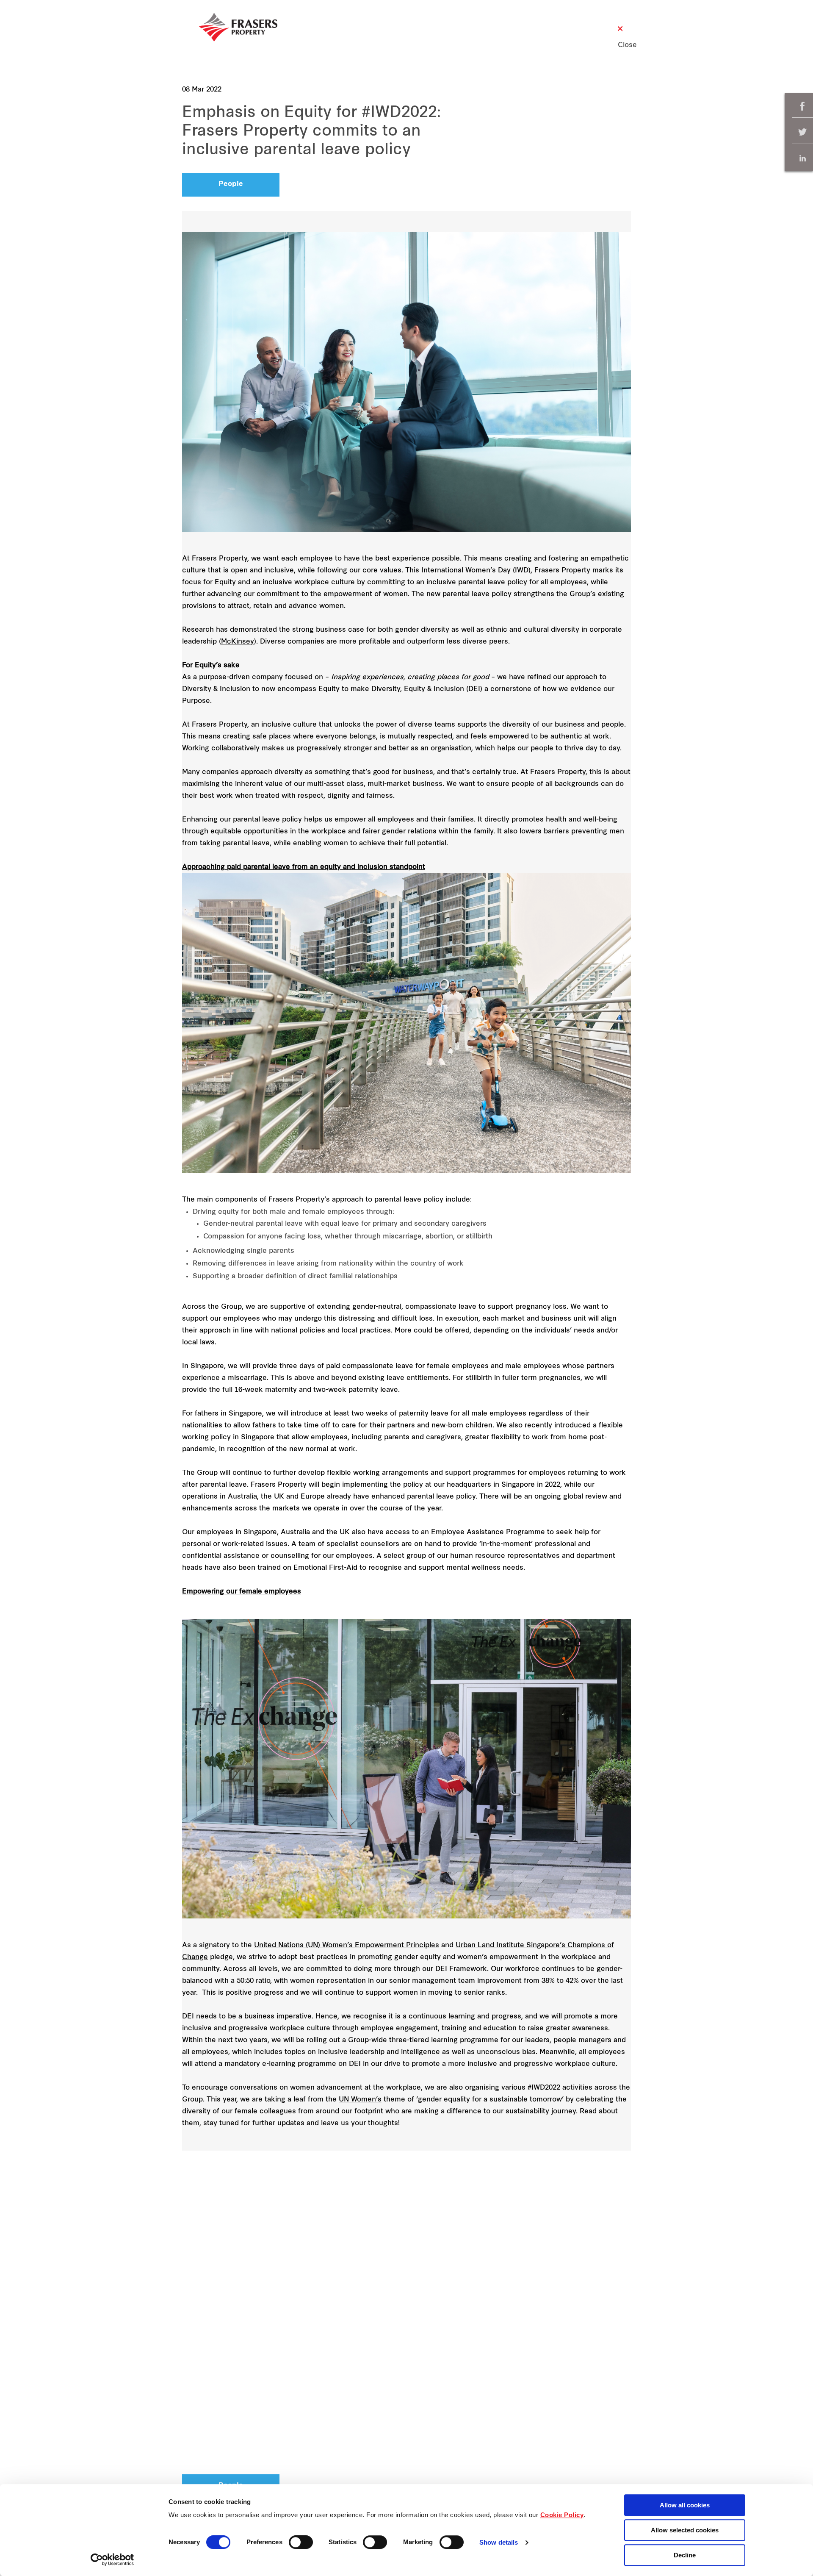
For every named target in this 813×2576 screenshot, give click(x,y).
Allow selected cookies (685, 2530)
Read (588, 2112)
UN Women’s (360, 2100)
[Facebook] (802, 106)
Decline (685, 2555)
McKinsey (238, 642)
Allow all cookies (685, 2505)
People (231, 184)
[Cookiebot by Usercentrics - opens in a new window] (112, 2559)
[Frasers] (238, 27)
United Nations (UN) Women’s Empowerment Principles (347, 1946)
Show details (499, 2543)
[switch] (301, 2542)
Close (620, 45)
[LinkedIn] (802, 158)
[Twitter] (802, 132)
